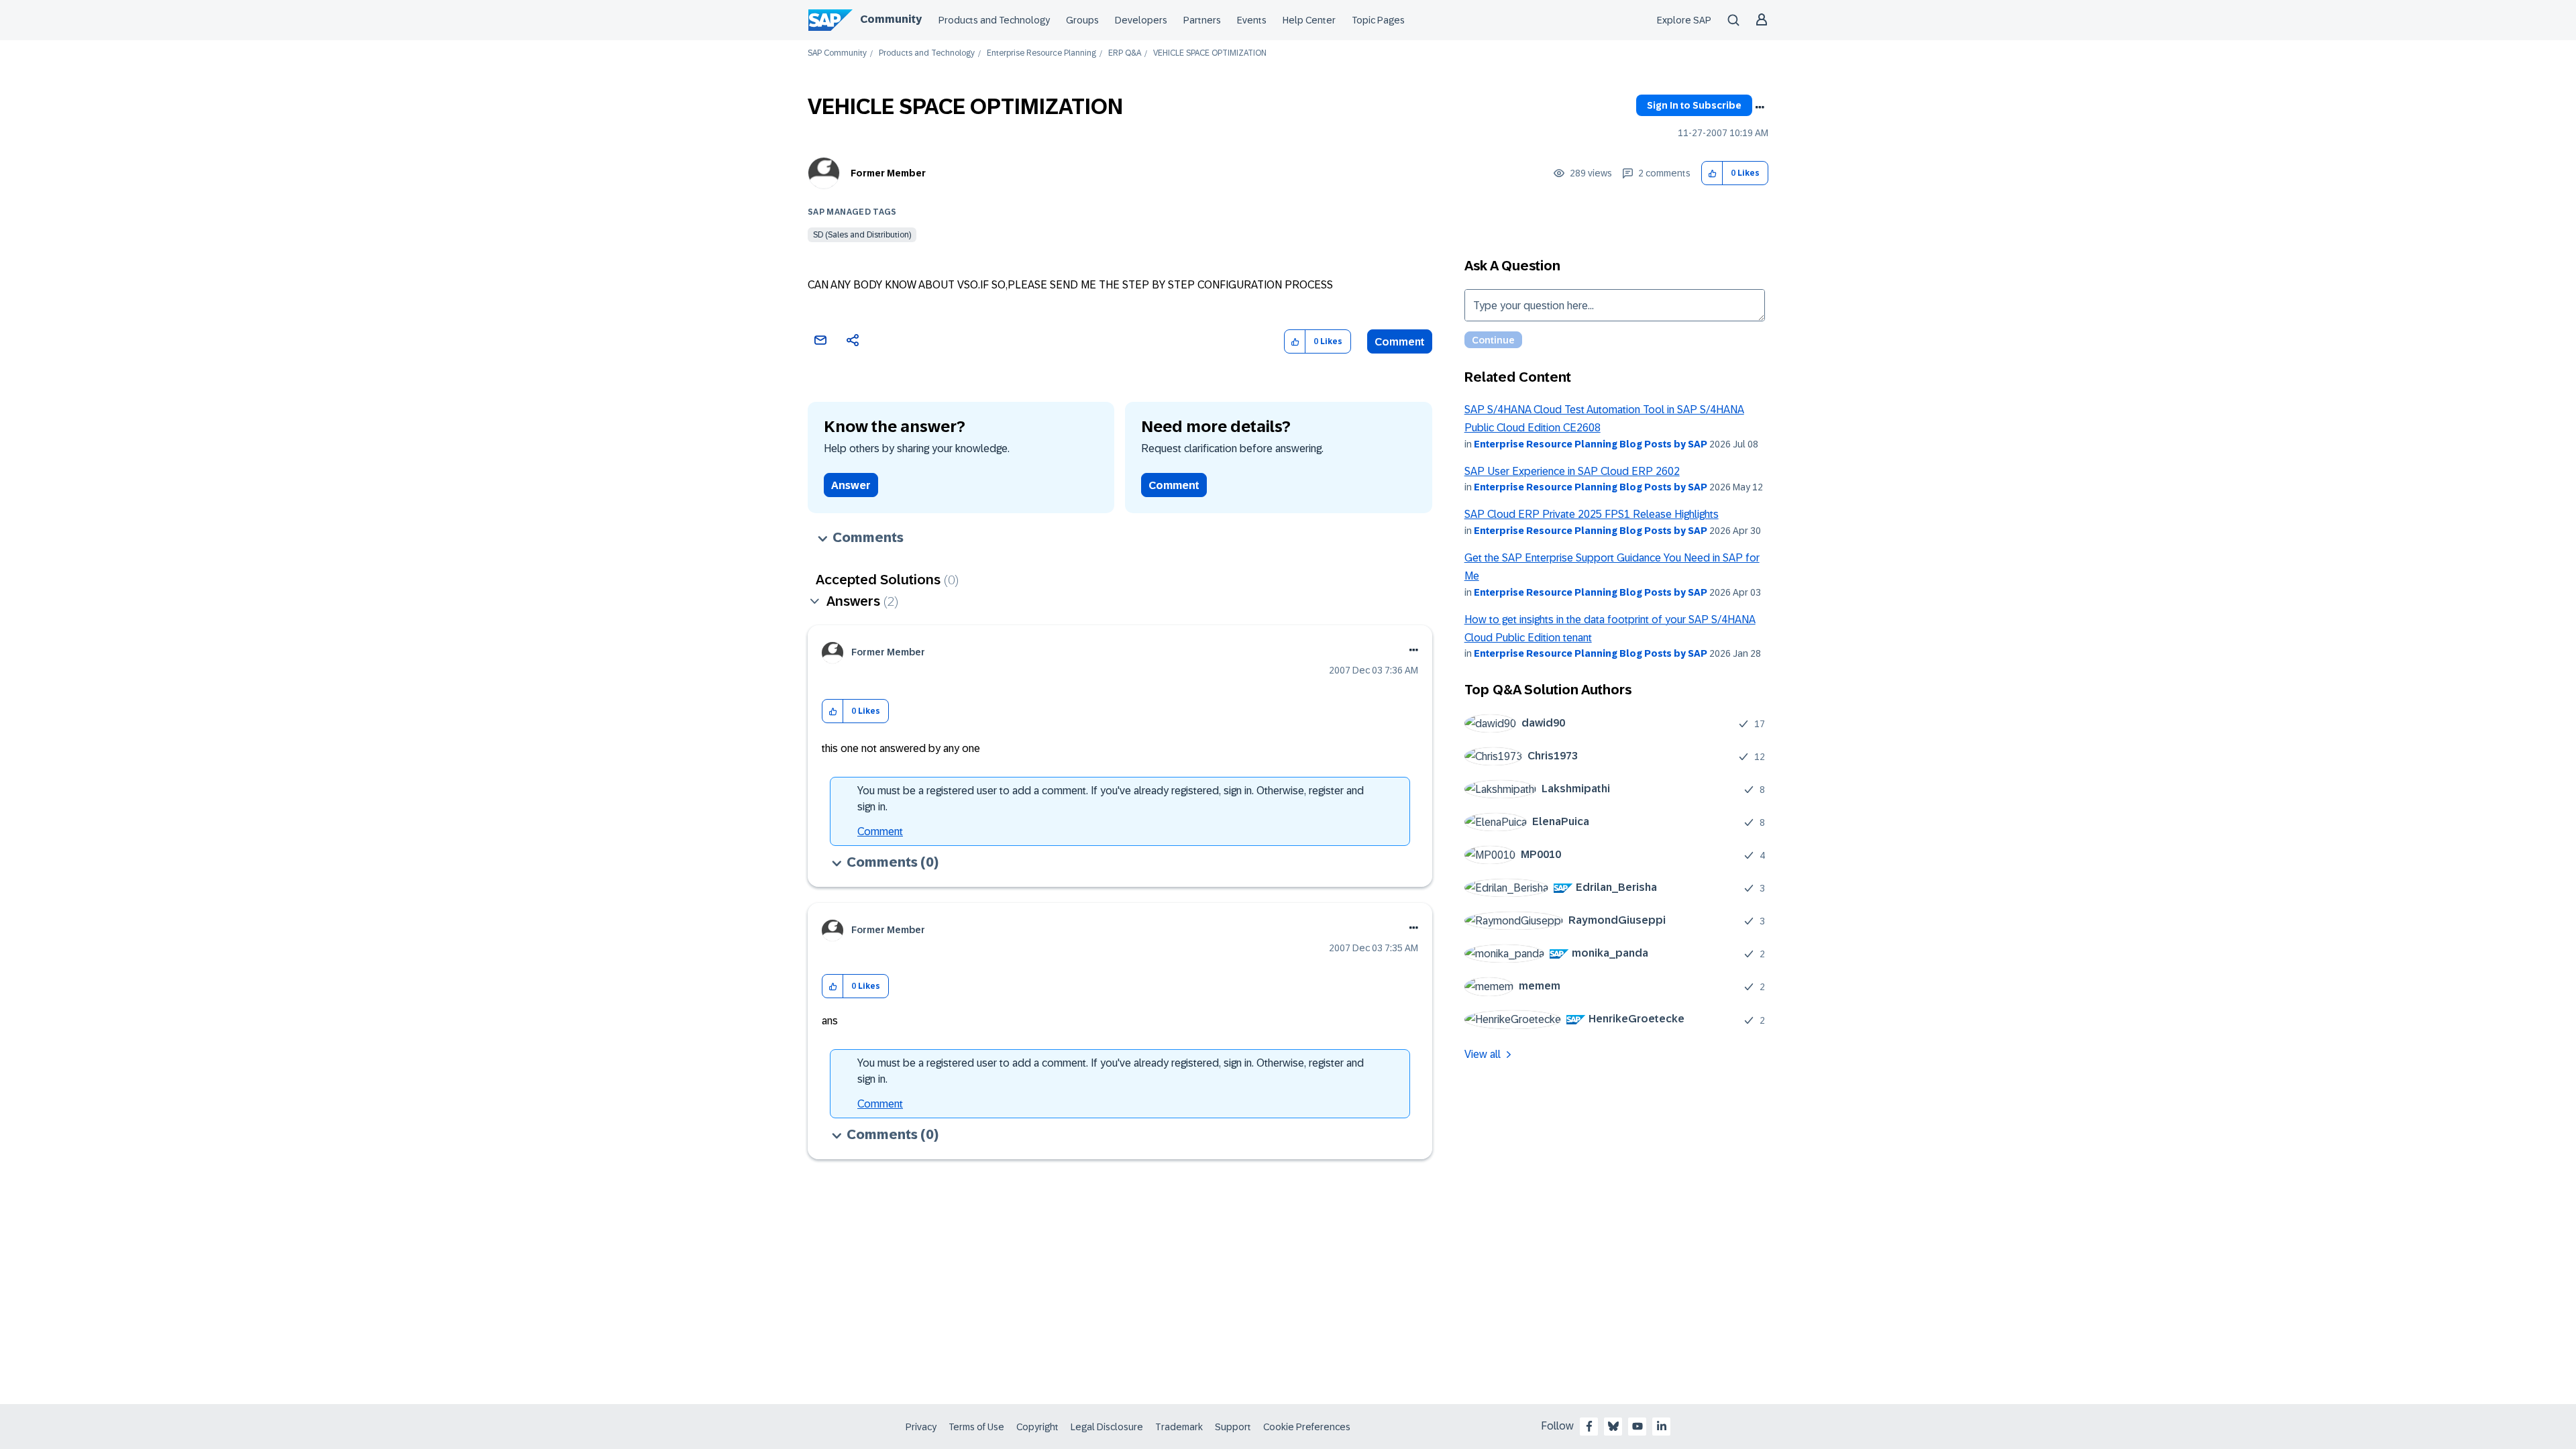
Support (1233, 1427)
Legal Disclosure (1107, 1427)
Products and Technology (994, 20)
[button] (1712, 173)
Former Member (888, 173)
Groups (1082, 20)
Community (891, 19)
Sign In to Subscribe (1694, 105)
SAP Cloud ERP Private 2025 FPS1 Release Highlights (1592, 514)
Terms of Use (976, 1427)
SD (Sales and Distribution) (862, 235)
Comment (1400, 342)
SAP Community (837, 53)
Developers (1141, 20)
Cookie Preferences (1307, 1427)
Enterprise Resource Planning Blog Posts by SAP (1591, 444)
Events (1252, 20)
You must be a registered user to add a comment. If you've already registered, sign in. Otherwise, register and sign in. (1111, 799)
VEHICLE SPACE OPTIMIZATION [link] (1210, 53)
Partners (1202, 20)
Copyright (1037, 1427)
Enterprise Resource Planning (1041, 53)
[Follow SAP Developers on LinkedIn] (1662, 1426)
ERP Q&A (1125, 53)
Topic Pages (1378, 20)
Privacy (921, 1427)
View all (1483, 1054)
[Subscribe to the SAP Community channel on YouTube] (1638, 1426)
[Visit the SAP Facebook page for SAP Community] (1589, 1426)
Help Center (1309, 20)
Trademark (1179, 1427)
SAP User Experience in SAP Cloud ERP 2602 (1572, 471)
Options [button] (1760, 107)
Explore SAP (1684, 20)
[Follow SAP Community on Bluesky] (1613, 1426)
